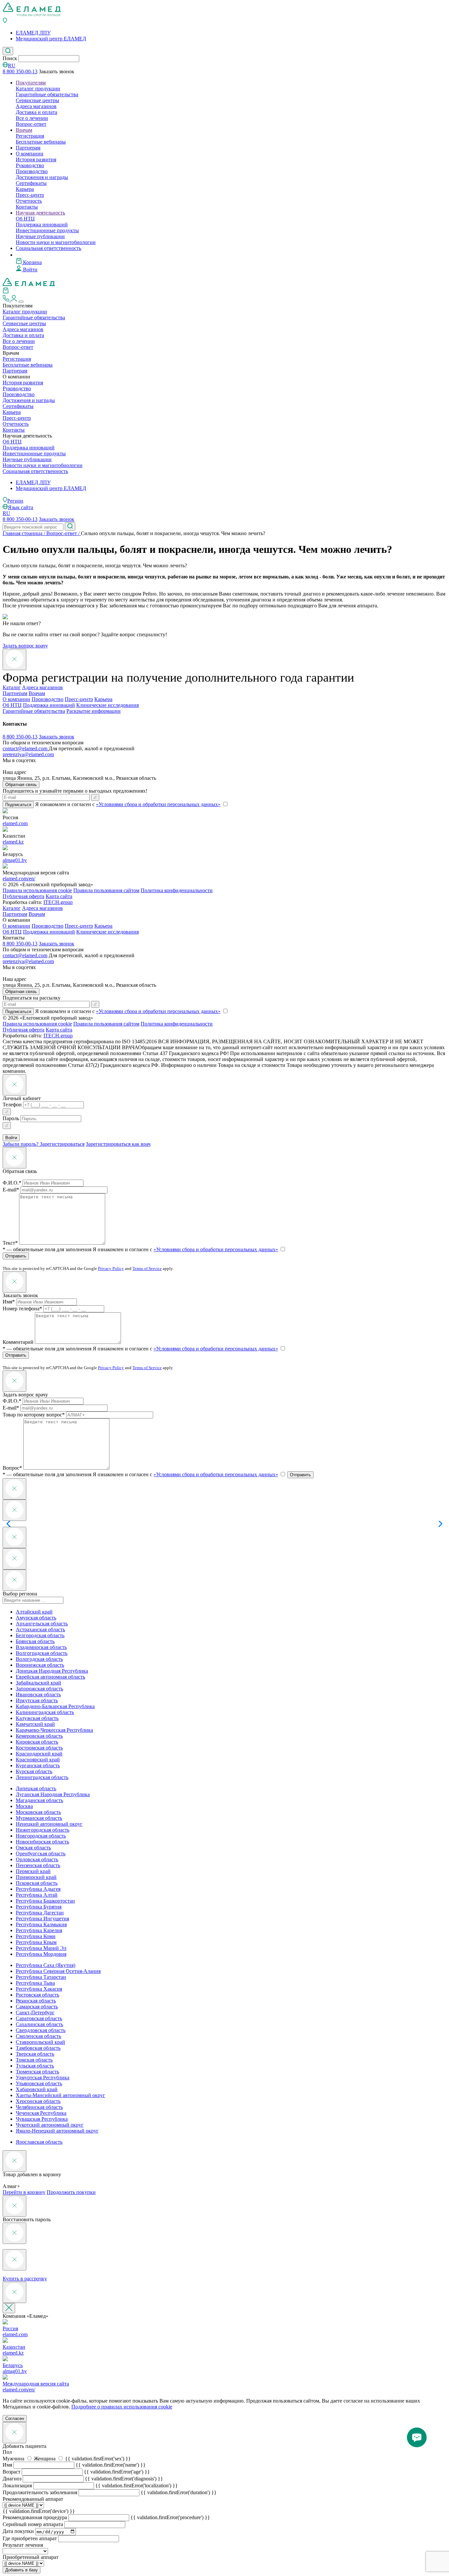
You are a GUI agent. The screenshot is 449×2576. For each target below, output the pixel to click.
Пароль (11, 1118)
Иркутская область (37, 1700)
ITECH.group (58, 902)
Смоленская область (38, 2036)
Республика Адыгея (38, 1889)
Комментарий (18, 1342)
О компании (30, 154)
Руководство (30, 165)
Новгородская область (41, 1836)
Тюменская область (37, 2072)
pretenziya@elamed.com (28, 754)
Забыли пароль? (21, 1144)
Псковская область (37, 1883)
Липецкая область (36, 1788)
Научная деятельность (40, 213)
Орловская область (37, 1859)
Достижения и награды (42, 177)
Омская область (33, 1848)
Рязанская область (36, 2001)
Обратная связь (21, 785)
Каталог (12, 687)
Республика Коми (36, 1936)
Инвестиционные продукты (47, 230)
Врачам (24, 130)
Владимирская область (41, 1647)
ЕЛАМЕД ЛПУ (33, 33)
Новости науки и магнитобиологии (56, 242)
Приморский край (36, 1877)
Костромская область (39, 1748)
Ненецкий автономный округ (49, 1824)
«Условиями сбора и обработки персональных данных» (158, 804)
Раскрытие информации (94, 711)
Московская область (38, 1812)
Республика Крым (36, 1942)
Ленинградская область (42, 1777)
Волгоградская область (42, 1653)
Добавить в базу (22, 2570)
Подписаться (18, 805)
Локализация (17, 2486)
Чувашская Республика (42, 2119)
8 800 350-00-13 (20, 71)
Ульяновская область (39, 2083)
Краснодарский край (39, 1754)
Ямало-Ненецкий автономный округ (57, 2131)
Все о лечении (32, 118)
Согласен (15, 2418)
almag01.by (15, 860)
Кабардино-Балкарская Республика (55, 1706)
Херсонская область (38, 2101)
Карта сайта (59, 896)
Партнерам (28, 148)
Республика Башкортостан (45, 1901)
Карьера (25, 189)
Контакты (27, 207)
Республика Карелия (39, 1930)
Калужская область (37, 1718)
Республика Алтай (37, 1895)
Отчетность (29, 201)
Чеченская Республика (41, 2113)
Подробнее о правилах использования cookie (122, 2407)
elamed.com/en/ (19, 879)
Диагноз (12, 2479)
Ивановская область (38, 1695)
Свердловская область (41, 2030)
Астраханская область (40, 1629)
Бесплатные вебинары (41, 142)
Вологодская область (39, 1659)
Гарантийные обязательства (47, 94)
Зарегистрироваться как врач (118, 1144)
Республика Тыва (35, 1983)
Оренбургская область (41, 1853)
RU (12, 66)
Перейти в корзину (24, 2192)
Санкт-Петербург (35, 2012)
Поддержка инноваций (42, 225)
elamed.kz (13, 842)
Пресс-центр (30, 195)
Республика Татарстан (41, 1977)
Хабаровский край (37, 2089)
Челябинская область (39, 2107)
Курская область (34, 1771)
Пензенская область (38, 1865)
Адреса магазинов (36, 106)
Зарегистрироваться (62, 1144)
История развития (36, 159)
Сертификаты (31, 183)
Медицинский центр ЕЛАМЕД (51, 39)
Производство (32, 171)
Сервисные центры (37, 100)
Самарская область (37, 2007)
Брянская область (35, 1641)
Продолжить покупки (71, 2192)
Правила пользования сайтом (106, 890)
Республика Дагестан (40, 1913)
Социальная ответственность (48, 248)
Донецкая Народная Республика (52, 1671)
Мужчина (14, 2459)
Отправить (16, 1256)
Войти (30, 270)
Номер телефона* (22, 1309)
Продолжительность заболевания (40, 2492)
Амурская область (36, 1618)
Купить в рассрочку (25, 2279)
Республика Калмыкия (41, 1924)
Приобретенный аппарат (31, 2557)
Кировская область (37, 1742)
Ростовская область (37, 1995)
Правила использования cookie (37, 890)
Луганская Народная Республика (53, 1794)
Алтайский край (34, 1612)
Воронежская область (40, 1665)
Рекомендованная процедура (35, 2517)
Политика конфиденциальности (177, 890)
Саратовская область (39, 2018)
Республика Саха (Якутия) (46, 1965)
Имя (7, 2465)
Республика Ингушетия (42, 1919)
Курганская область (38, 1765)
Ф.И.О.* (12, 1183)
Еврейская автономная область (50, 1677)
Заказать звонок (57, 519)
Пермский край (33, 1871)
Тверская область (35, 2054)
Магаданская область (39, 1800)
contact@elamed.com (26, 748)
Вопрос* (12, 1468)
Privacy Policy (111, 1268)
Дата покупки (18, 2531)
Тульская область (35, 2066)
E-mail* (11, 1190)
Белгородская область (40, 1635)
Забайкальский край (38, 1683)
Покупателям (31, 83)
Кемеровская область (39, 1736)
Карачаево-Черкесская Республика (54, 1730)
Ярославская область (39, 2142)
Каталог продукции (38, 89)
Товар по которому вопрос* (34, 1415)
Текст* (10, 1243)
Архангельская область (42, 1624)
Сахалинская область (39, 2024)
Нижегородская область (43, 1830)
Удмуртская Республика (43, 2078)
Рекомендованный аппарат (33, 2499)
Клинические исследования (107, 705)
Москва (24, 1806)
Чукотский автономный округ (50, 2125)
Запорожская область (39, 1689)
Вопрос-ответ (31, 124)
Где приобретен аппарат (30, 2538)
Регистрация (30, 136)
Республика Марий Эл (41, 1948)
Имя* (9, 1302)
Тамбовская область (38, 2048)
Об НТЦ (25, 219)
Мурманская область (39, 1818)
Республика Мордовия (41, 1954)
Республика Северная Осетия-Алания (58, 1971)
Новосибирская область (42, 1842)
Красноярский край (38, 1760)
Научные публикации (40, 236)
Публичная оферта (24, 896)
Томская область (34, 2060)
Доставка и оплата (36, 112)
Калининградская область (45, 1712)
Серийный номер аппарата (33, 2524)
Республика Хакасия (39, 1989)
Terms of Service (147, 1268)
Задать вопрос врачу (25, 646)
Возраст (12, 2472)
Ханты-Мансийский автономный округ (60, 2095)
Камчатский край (35, 1724)
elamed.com (15, 823)
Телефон (12, 1105)
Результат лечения (23, 2545)
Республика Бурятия (39, 1907)
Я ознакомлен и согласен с (185, 1249)
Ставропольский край (40, 2042)
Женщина (45, 2459)
